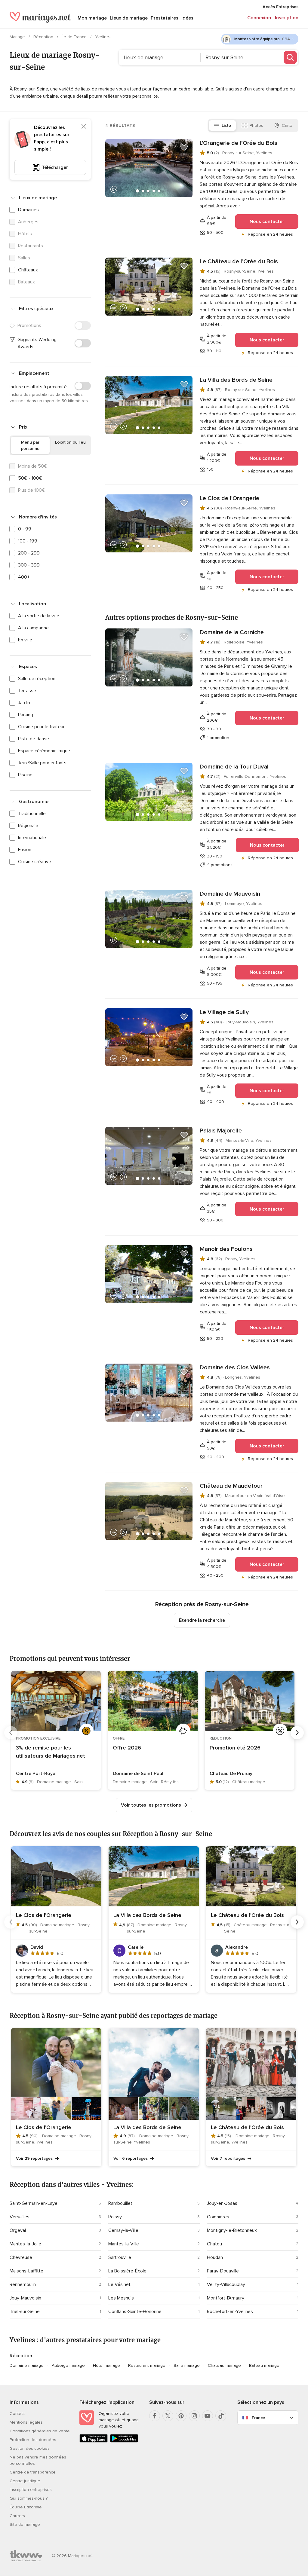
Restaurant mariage (147, 2365)
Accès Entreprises (280, 7)
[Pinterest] (181, 2416)
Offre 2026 (127, 1748)
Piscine (25, 775)
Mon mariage (92, 18)
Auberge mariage (68, 2365)
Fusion (25, 850)
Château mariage (224, 2365)
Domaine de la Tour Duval (234, 767)
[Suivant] (297, 1733)
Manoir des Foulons (226, 1249)
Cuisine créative (35, 862)
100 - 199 (28, 541)
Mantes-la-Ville (124, 2244)
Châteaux (28, 270)
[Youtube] (208, 2416)
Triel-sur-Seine (25, 2312)
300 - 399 (29, 565)
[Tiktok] (221, 2416)
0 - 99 (25, 529)
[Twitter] (168, 2416)
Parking (26, 715)
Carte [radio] (287, 125)
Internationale (32, 838)
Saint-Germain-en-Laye (34, 2203)
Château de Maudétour (231, 1486)
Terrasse (27, 691)
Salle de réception (37, 679)
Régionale (28, 826)
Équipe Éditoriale (26, 2507)
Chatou (214, 2244)
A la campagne (33, 628)
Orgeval (18, 2230)
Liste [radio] (226, 125)
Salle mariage (187, 2365)
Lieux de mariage (129, 18)
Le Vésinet (119, 2284)
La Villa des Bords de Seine (236, 380)
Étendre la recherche (202, 1620)
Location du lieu (70, 442)
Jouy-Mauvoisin (25, 2298)
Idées (187, 18)
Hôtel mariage (106, 2365)
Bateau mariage (264, 2365)
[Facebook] (155, 2416)
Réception (44, 37)
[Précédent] (11, 1733)
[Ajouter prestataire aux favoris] (184, 148)
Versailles (20, 2217)
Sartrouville (120, 2257)
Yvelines (104, 37)
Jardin (24, 703)
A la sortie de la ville (39, 616)
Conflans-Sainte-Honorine (135, 2312)
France (258, 2418)
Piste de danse (34, 739)
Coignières (218, 2217)
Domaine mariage (27, 2365)
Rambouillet (120, 2203)
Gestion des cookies (30, 2448)
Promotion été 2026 (235, 1748)
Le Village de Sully (224, 1012)
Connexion (259, 18)
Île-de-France (75, 37)
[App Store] (94, 2441)
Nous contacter (267, 222)
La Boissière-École (127, 2271)
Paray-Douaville (223, 2271)
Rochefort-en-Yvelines (230, 2312)
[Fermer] (84, 126)
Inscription (287, 18)
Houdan (215, 2257)
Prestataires (165, 18)
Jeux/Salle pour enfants (42, 763)
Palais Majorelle (221, 1131)
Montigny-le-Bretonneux (232, 2230)
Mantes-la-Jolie (25, 2244)
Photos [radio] (256, 125)
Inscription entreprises (31, 2490)
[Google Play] (124, 2441)
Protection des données (33, 2440)
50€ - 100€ (30, 478)
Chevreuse (21, 2257)
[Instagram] (194, 2416)
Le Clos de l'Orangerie (229, 498)
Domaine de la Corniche (232, 632)
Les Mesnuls (121, 2298)
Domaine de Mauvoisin (230, 894)
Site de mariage (25, 2524)
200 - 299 (29, 553)
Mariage (18, 37)
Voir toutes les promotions (151, 1805)
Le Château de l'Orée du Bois (239, 261)
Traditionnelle (32, 814)
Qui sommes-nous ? (29, 2498)
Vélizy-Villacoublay (226, 2284)
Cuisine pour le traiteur (41, 727)
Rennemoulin (23, 2284)
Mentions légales (26, 2422)
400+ (24, 577)
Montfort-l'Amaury (226, 2298)
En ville (25, 640)
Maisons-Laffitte (26, 2271)
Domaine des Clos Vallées (235, 1367)
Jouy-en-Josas (222, 2203)
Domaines (28, 210)
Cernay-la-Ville (123, 2230)
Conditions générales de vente (40, 2431)
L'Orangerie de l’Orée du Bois (239, 143)
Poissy (115, 2217)
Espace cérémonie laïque (44, 751)
